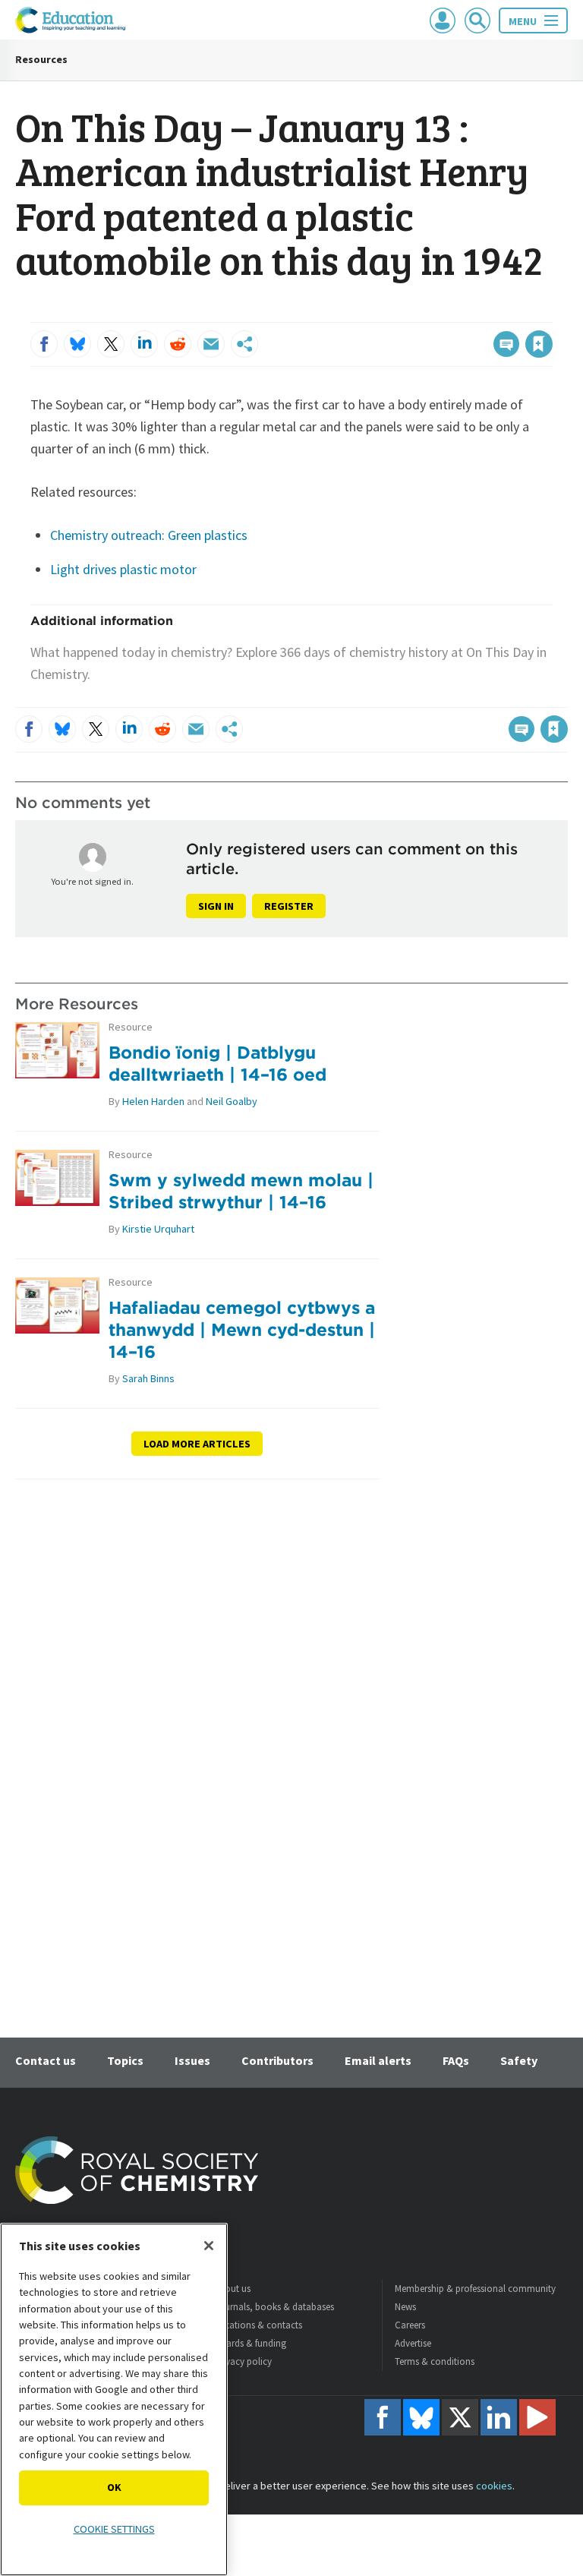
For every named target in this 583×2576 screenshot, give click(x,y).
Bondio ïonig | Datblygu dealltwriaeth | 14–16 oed (217, 1063)
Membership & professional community (475, 2289)
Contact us (46, 2060)
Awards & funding (250, 2343)
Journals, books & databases (274, 2307)
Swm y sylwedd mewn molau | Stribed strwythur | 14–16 (241, 1191)
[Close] (209, 2246)
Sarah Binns (148, 1378)
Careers (410, 2325)
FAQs (456, 2060)
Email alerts (378, 2060)
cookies (494, 2486)
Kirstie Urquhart (158, 1229)
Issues (192, 2060)
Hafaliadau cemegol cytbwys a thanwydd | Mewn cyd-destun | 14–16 (242, 1329)
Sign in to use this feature (479, 313)
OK (114, 2487)
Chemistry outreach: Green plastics (149, 535)
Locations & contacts (258, 2325)
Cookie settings (114, 2529)
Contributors (277, 2060)
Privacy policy (243, 2361)
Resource (131, 1027)
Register (289, 906)
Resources (41, 59)
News (405, 2307)
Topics (125, 2060)
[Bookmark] (539, 344)
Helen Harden (153, 1101)
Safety (519, 2060)
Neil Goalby (232, 1101)
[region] (114, 2399)
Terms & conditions (435, 2361)
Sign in (216, 906)
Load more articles (197, 1444)
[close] (551, 313)
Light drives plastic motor (123, 569)
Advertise (413, 2343)
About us (232, 2289)
